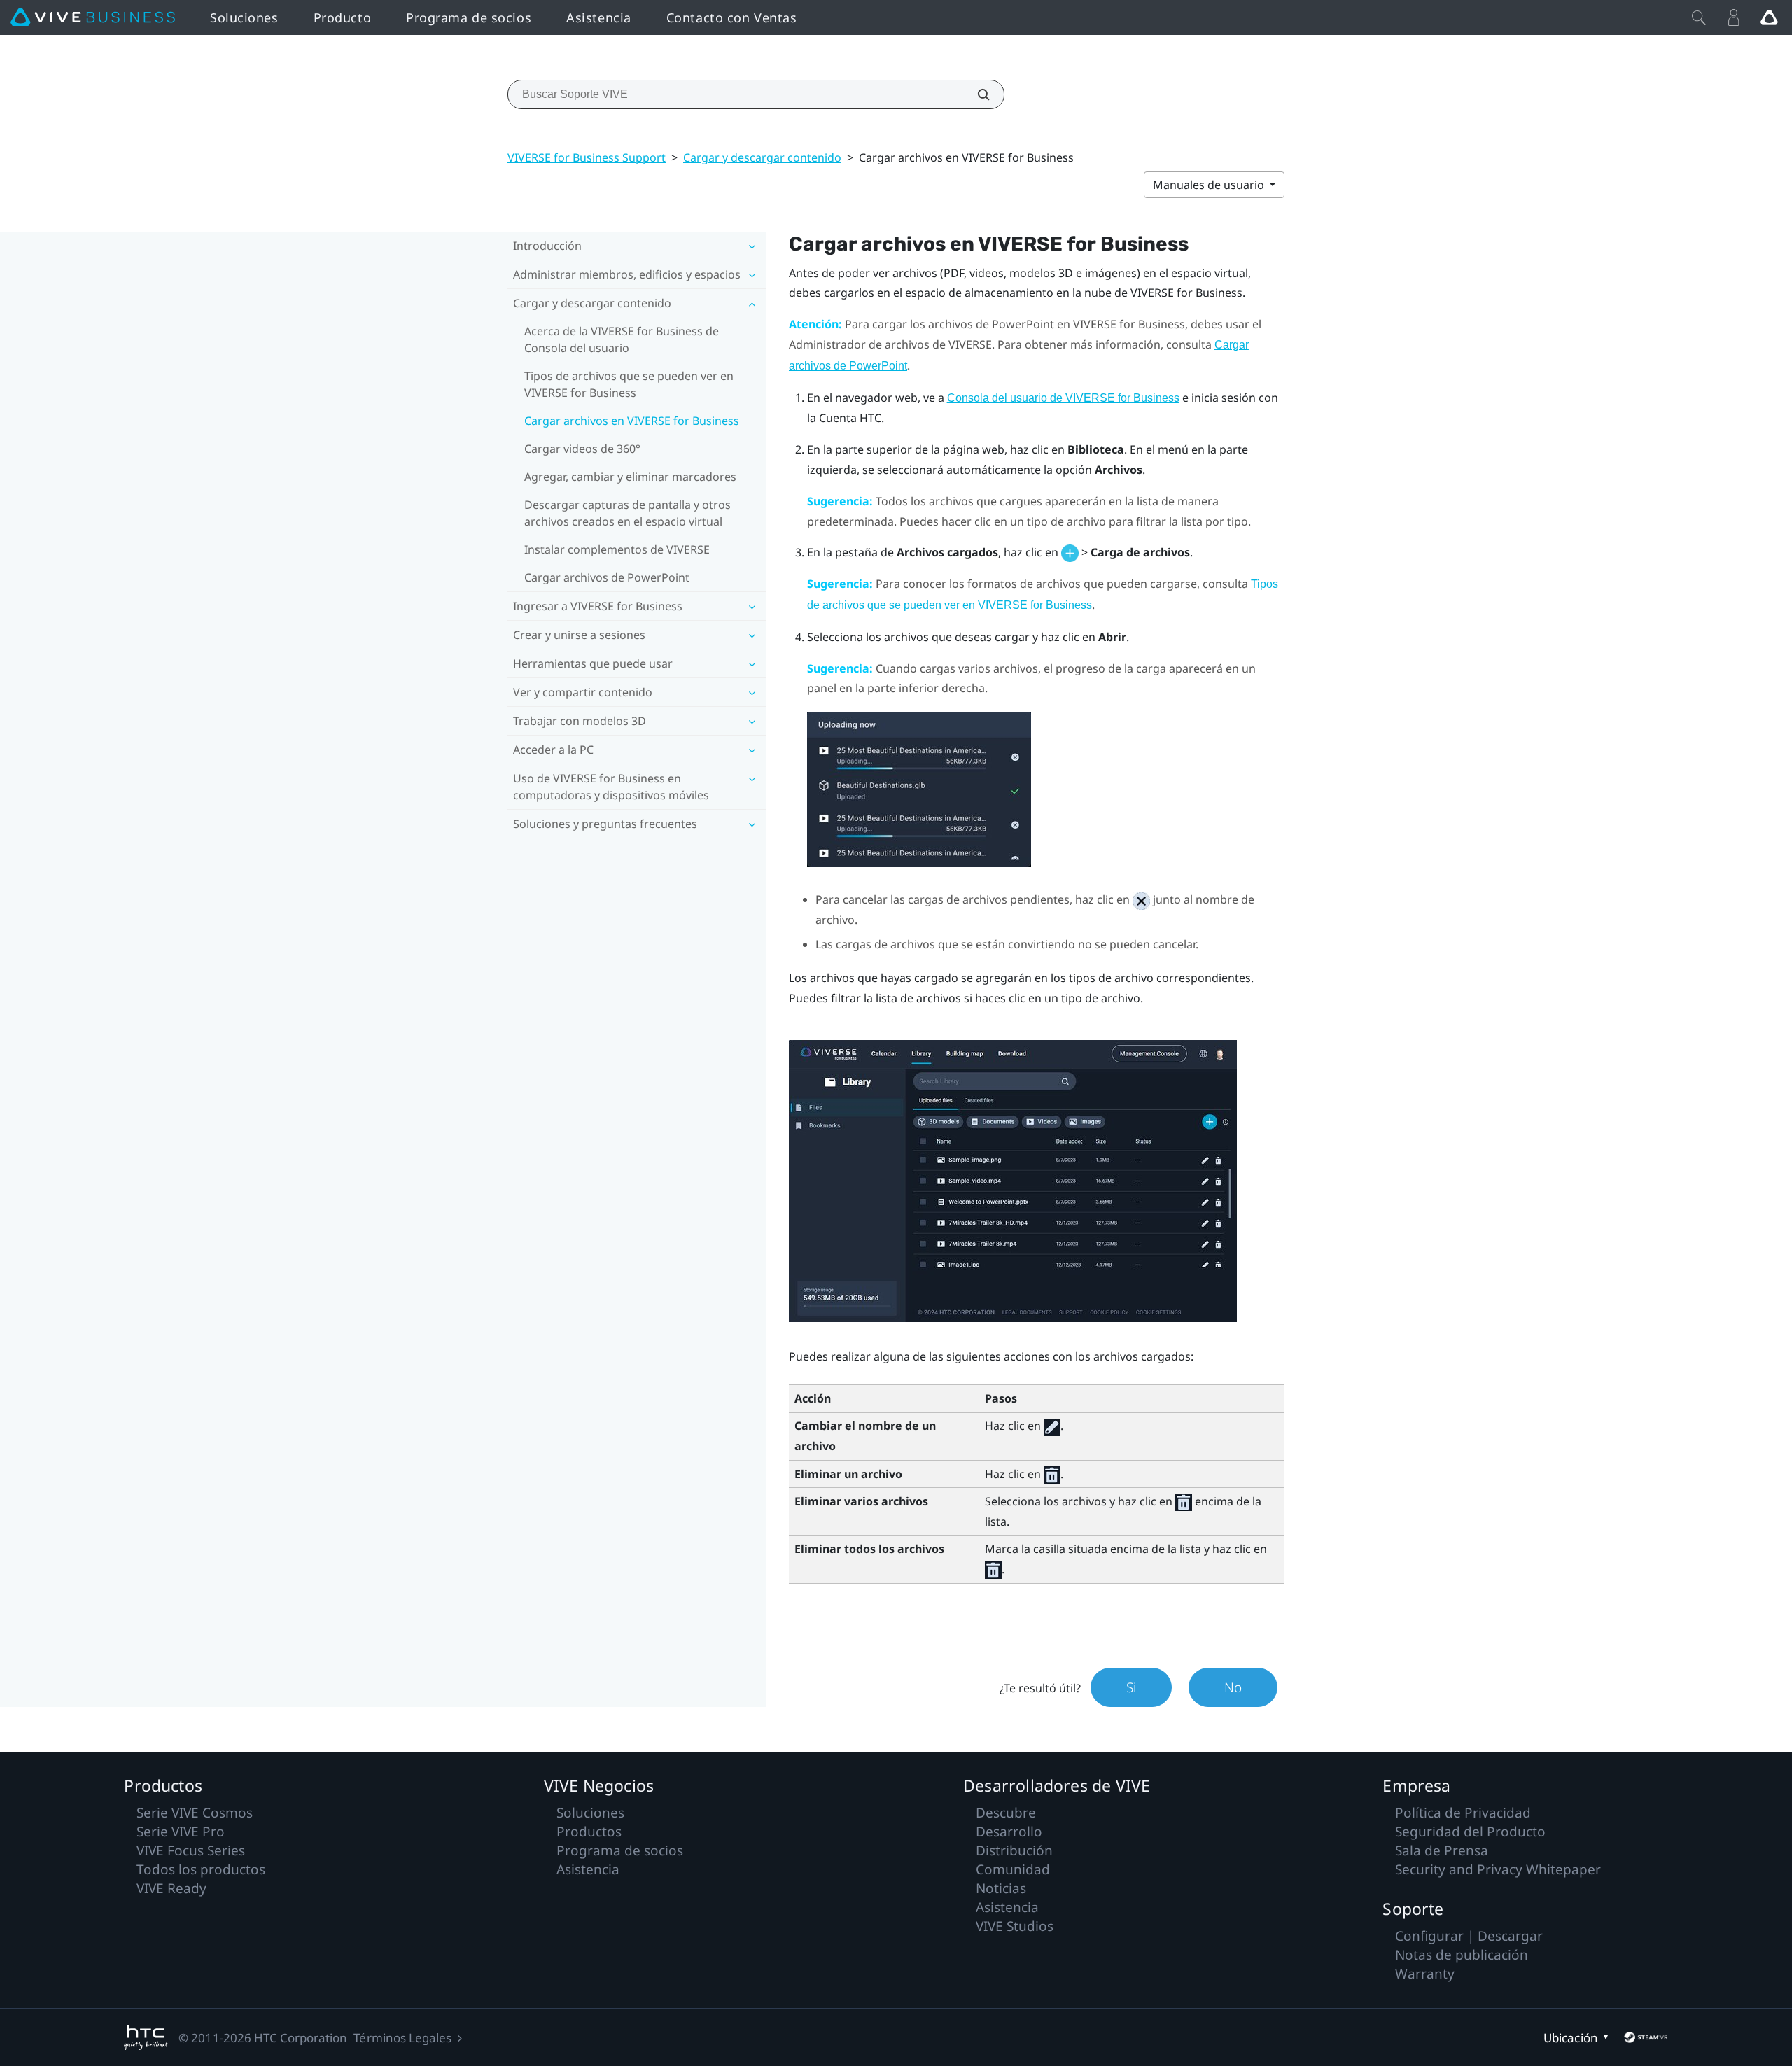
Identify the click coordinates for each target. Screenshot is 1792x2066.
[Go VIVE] (1769, 17)
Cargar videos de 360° (582, 449)
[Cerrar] (1699, 17)
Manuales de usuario (1210, 185)
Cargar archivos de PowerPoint (607, 577)
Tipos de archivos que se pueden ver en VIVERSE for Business (629, 384)
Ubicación (1570, 2038)
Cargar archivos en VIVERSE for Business (632, 421)
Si (1131, 1687)
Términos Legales (402, 2038)
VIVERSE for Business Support (587, 157)
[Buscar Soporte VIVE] (976, 94)
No (1233, 1687)
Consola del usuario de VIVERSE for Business (1063, 398)
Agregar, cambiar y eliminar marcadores (630, 477)
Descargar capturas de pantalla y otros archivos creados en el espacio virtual (628, 513)
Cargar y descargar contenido (762, 157)
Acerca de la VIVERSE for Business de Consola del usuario (622, 339)
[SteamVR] (1646, 2037)
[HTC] (146, 2038)
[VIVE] (93, 17)
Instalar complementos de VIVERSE (617, 549)
